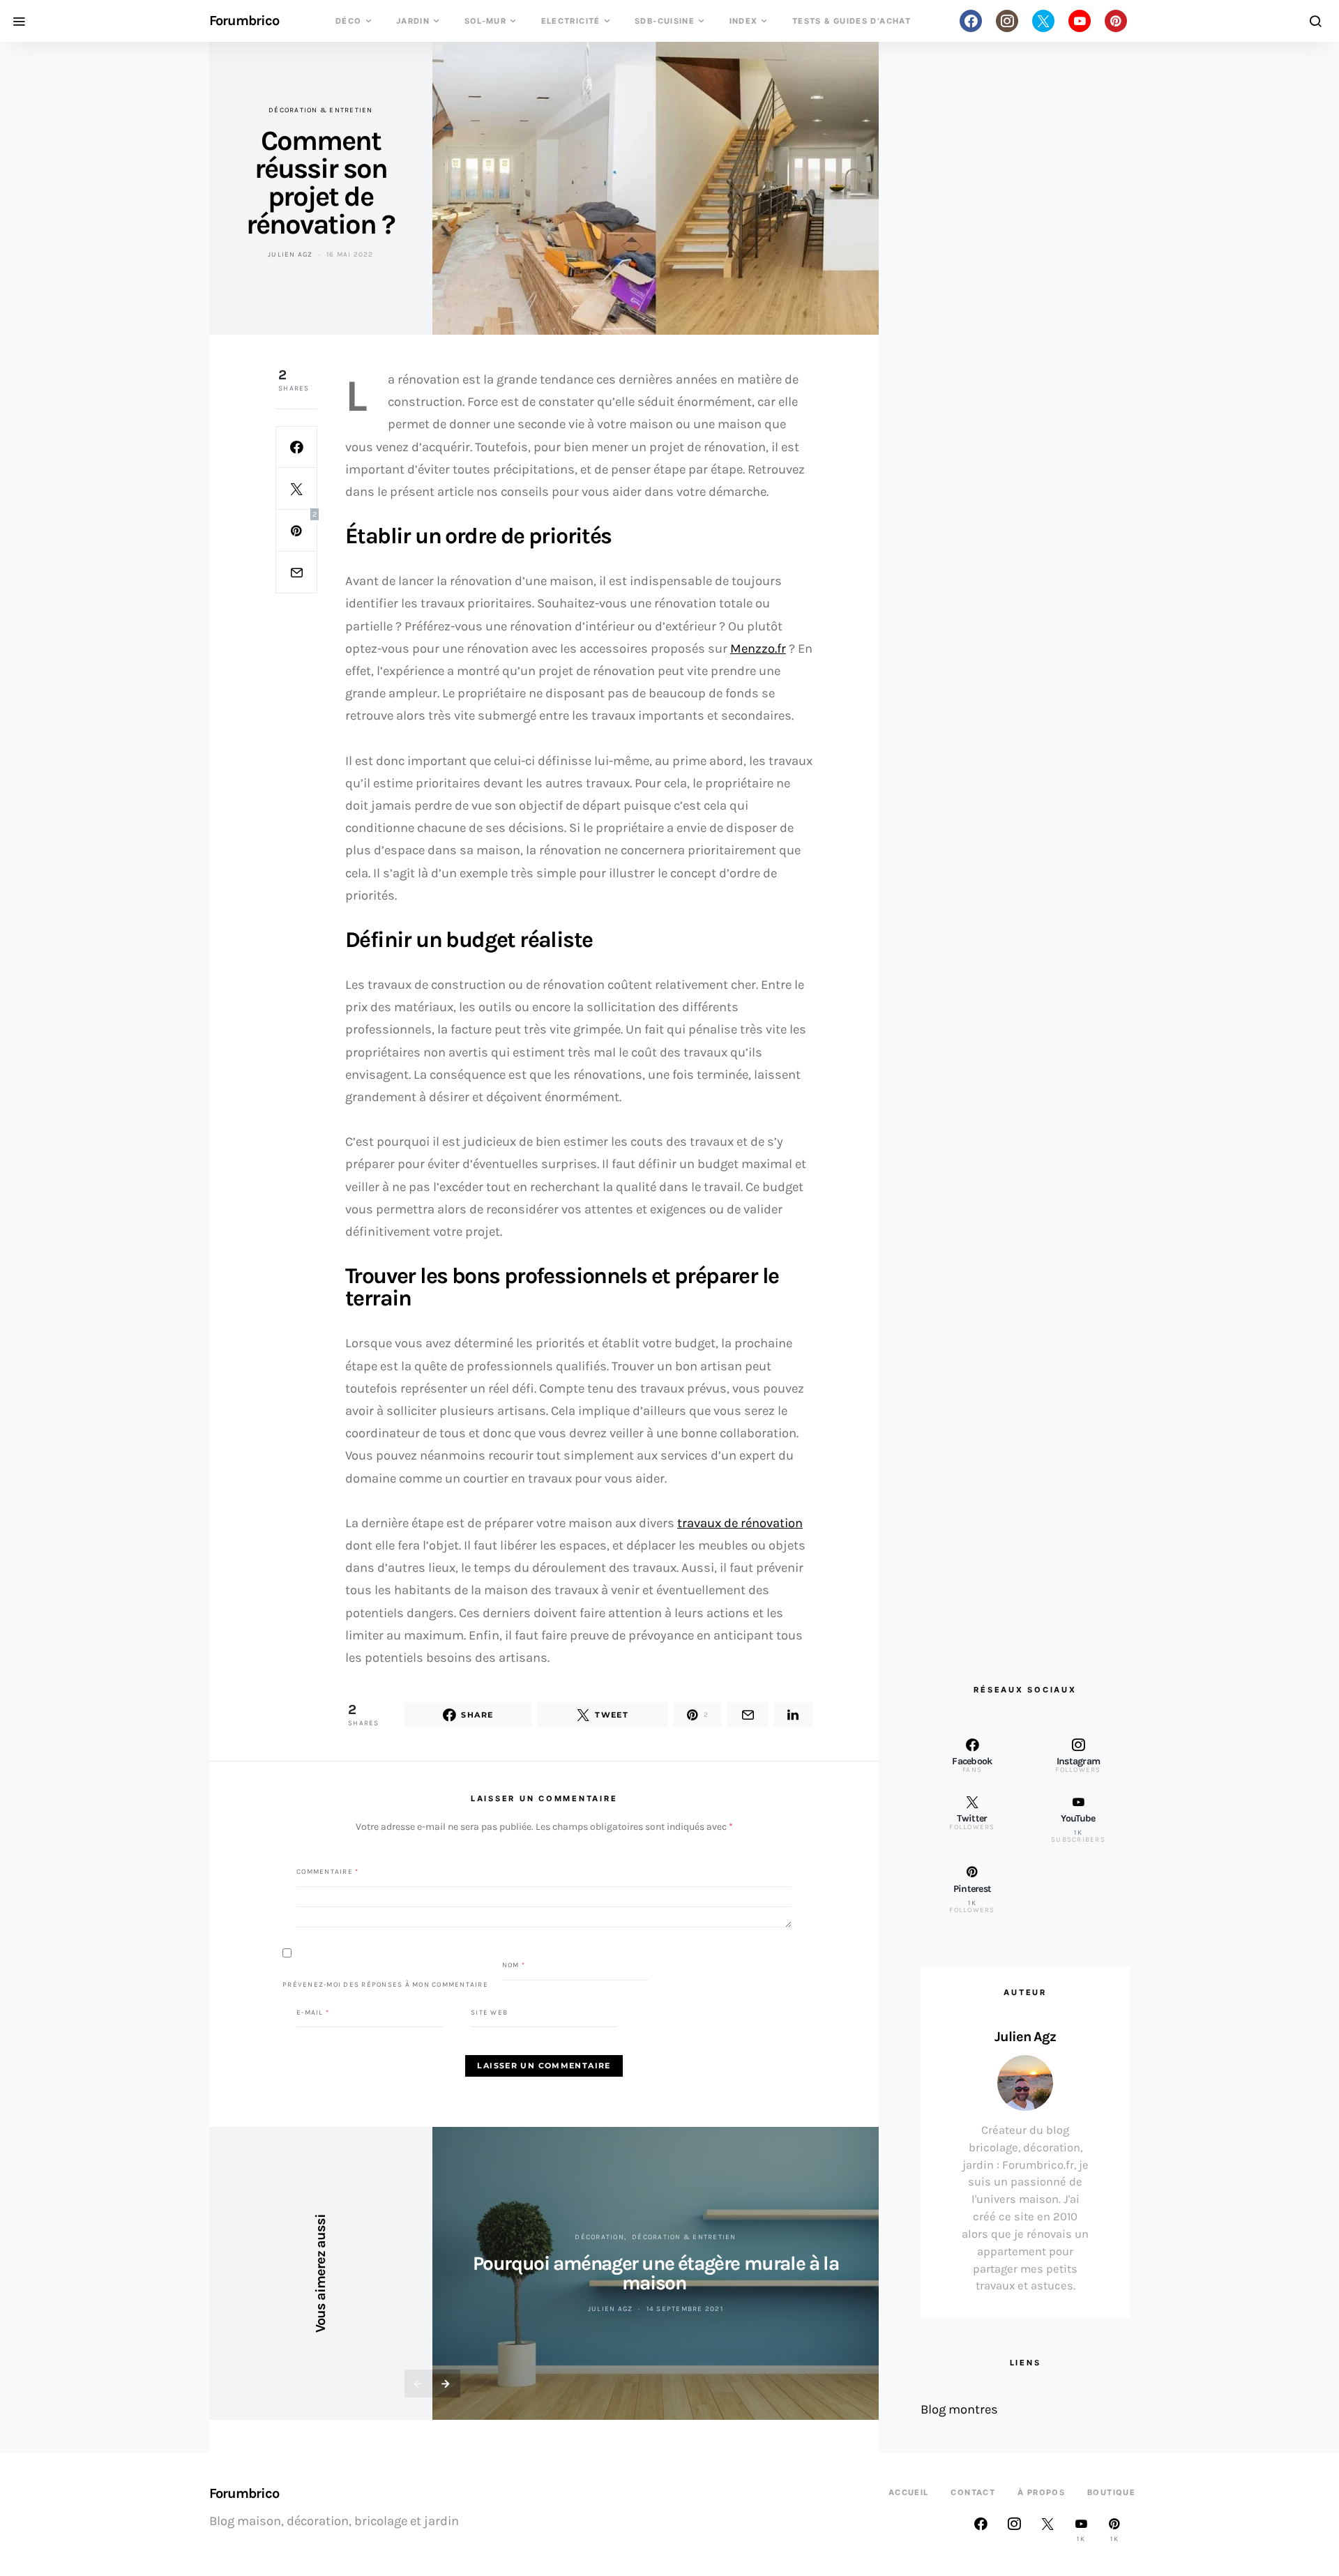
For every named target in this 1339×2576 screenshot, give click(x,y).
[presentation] (418, 2384)
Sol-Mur (486, 21)
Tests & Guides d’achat (852, 21)
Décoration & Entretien (321, 110)
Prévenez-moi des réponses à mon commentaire (385, 1984)
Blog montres (959, 2409)
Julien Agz (290, 255)
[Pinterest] (1116, 21)
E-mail (313, 2012)
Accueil (909, 2492)
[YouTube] (1080, 21)
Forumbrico (244, 21)
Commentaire (327, 1872)
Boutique (1111, 2492)
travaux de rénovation (740, 1523)
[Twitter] (1043, 21)
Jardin (413, 21)
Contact (973, 2492)
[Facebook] (971, 21)
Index (744, 21)
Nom (514, 1965)
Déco (349, 21)
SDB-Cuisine (665, 21)
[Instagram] (1007, 21)
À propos (1041, 2492)
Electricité (571, 21)
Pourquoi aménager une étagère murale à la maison (656, 2273)
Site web (489, 2012)
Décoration (599, 2237)
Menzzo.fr (758, 649)
